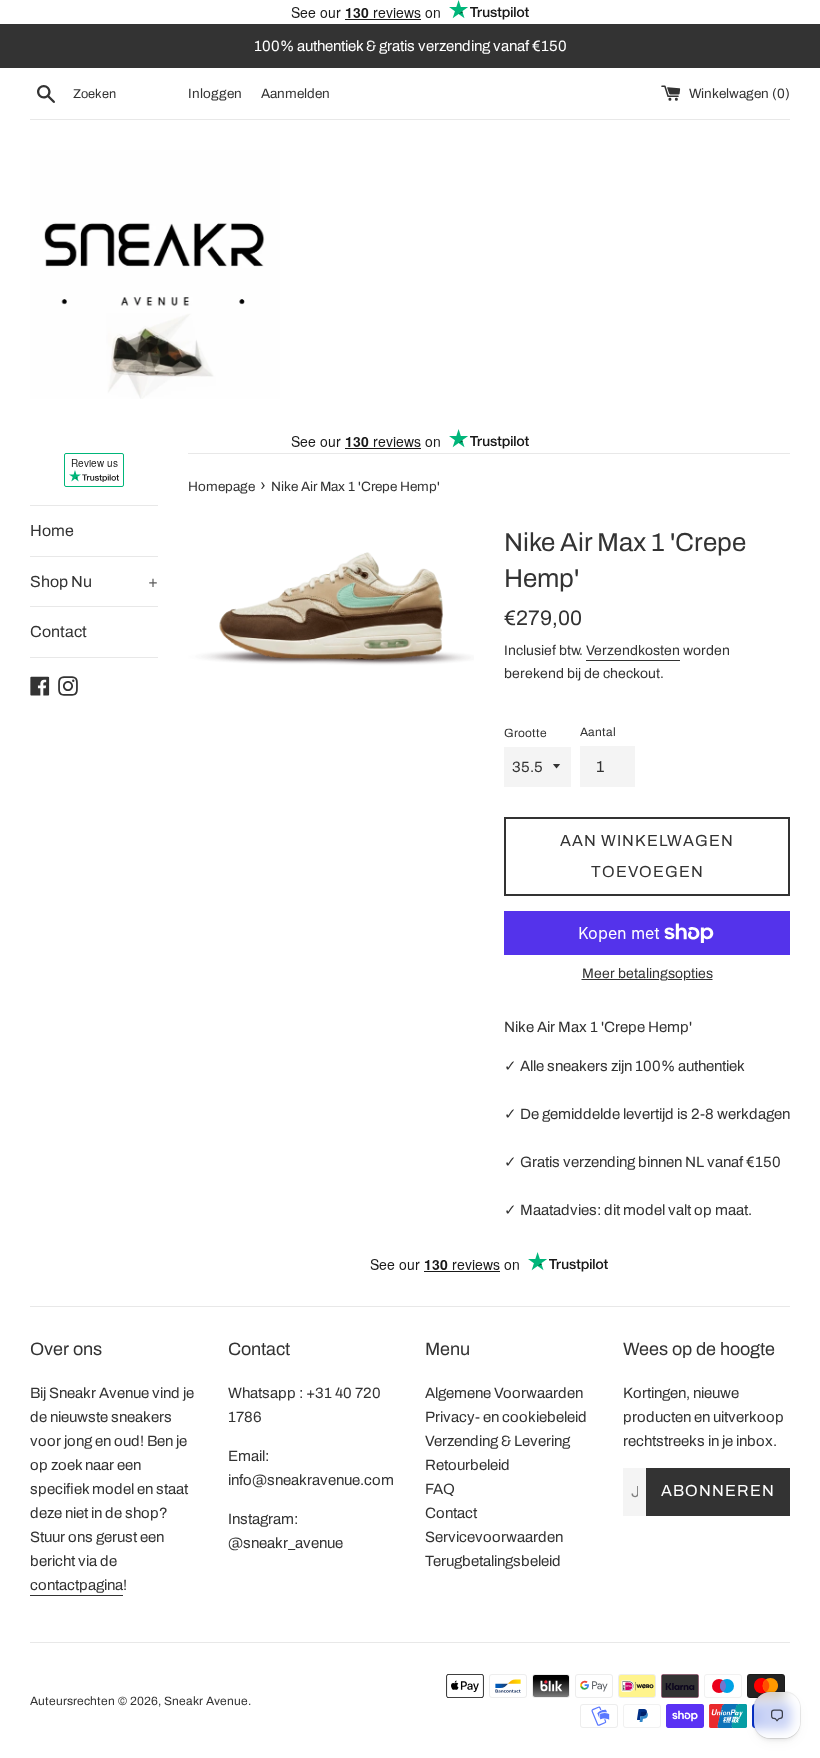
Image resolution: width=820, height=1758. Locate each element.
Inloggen (215, 93)
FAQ (440, 1489)
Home (52, 530)
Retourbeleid (467, 1465)
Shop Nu (94, 581)
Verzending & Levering (497, 1441)
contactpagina (76, 1585)
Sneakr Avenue (206, 1701)
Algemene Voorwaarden (504, 1393)
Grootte (525, 733)
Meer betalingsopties (647, 973)
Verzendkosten (633, 650)
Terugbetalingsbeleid (493, 1561)
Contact (58, 631)
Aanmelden (295, 93)
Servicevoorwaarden (494, 1537)
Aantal (598, 732)
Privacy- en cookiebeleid (506, 1417)
